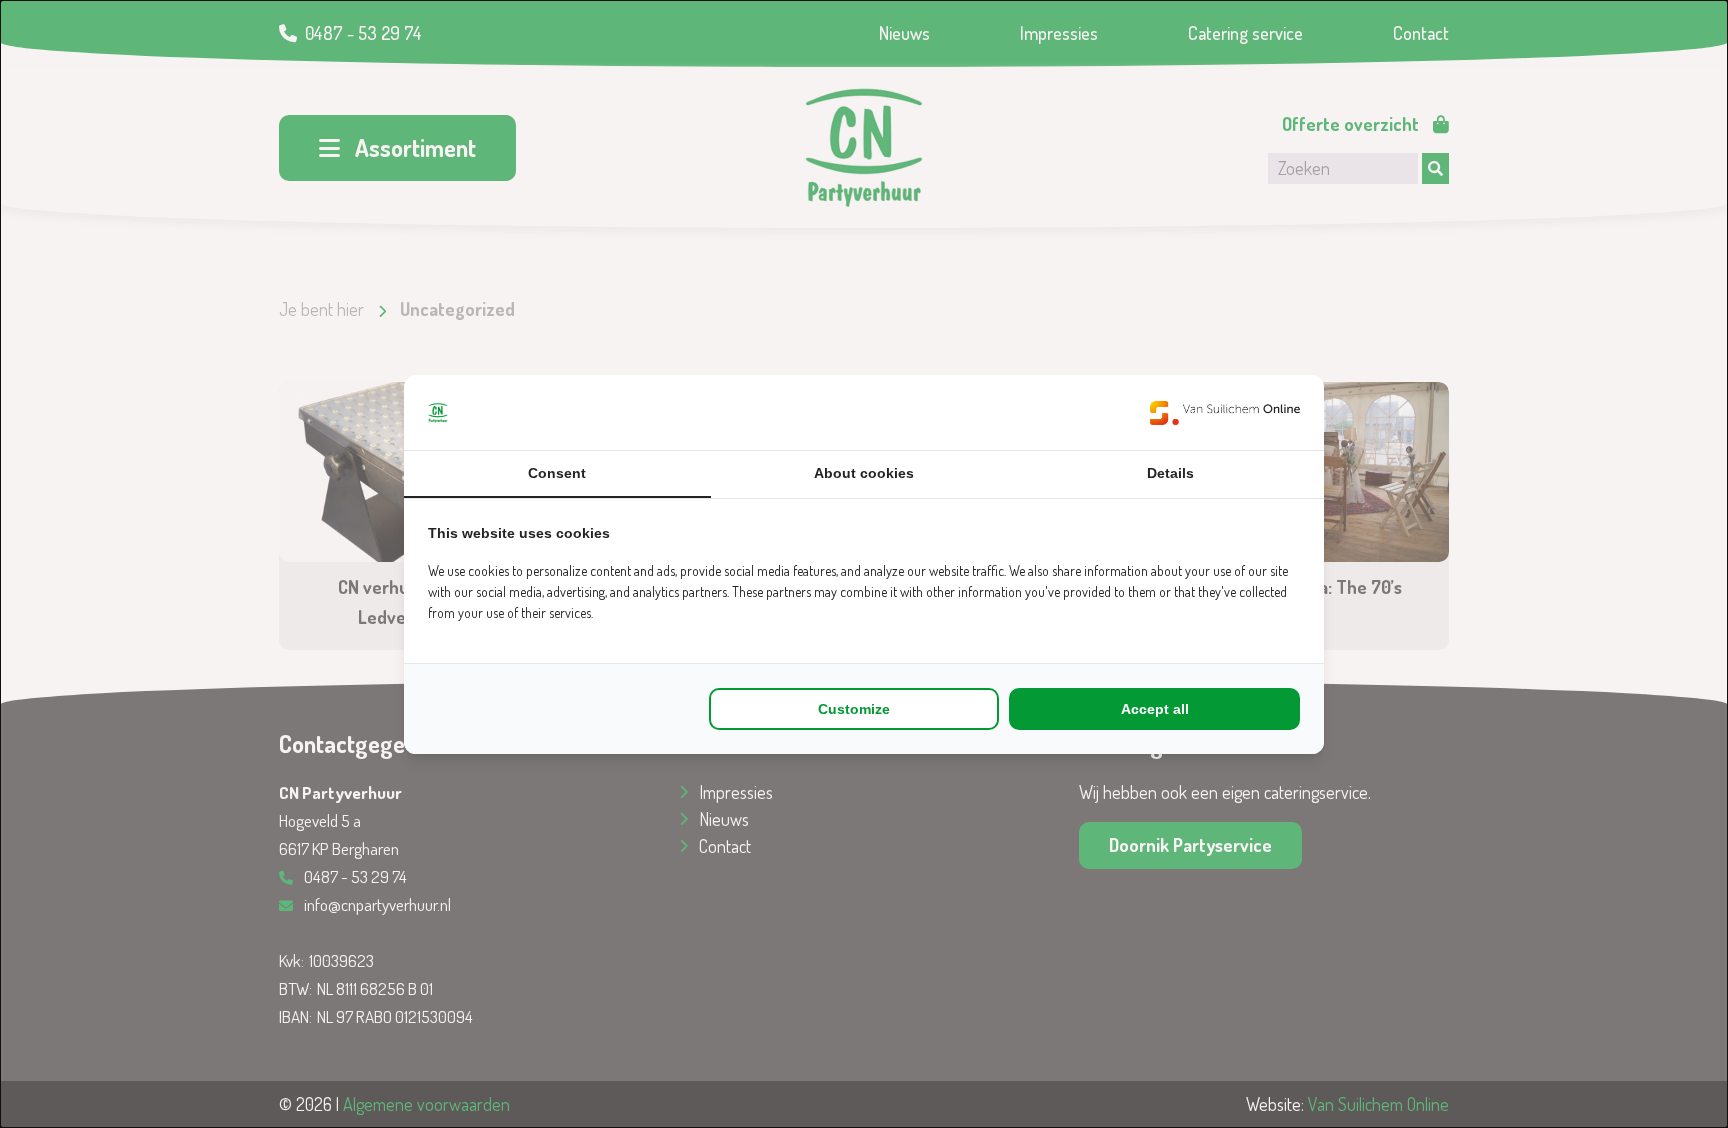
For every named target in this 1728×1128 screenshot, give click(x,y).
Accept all (1155, 709)
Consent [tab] (557, 473)
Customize (854, 709)
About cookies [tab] (864, 473)
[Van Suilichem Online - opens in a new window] (1225, 412)
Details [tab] (1170, 473)
